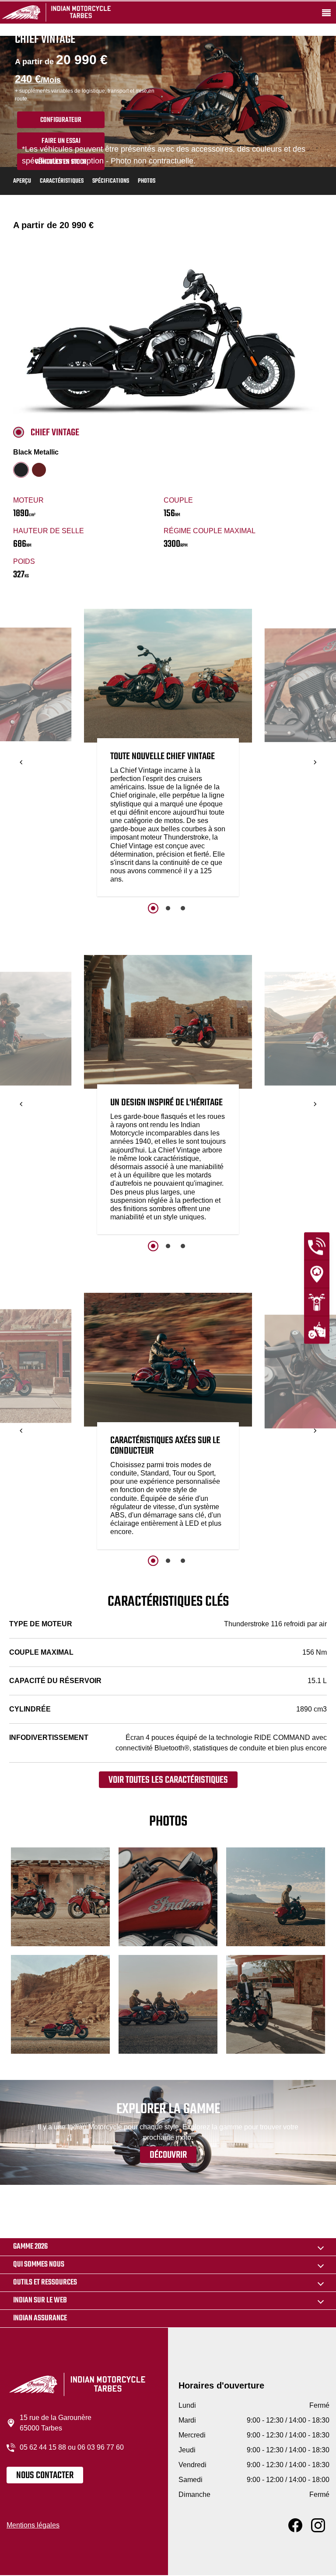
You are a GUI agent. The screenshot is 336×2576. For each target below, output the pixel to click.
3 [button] (183, 908)
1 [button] (153, 908)
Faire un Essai (61, 141)
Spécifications (111, 181)
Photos (147, 181)
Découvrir (168, 2155)
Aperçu (22, 181)
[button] (21, 762)
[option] (168, 755)
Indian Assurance (40, 2318)
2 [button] (168, 908)
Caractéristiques (62, 181)
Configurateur (61, 120)
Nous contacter (45, 2475)
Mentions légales (33, 2525)
